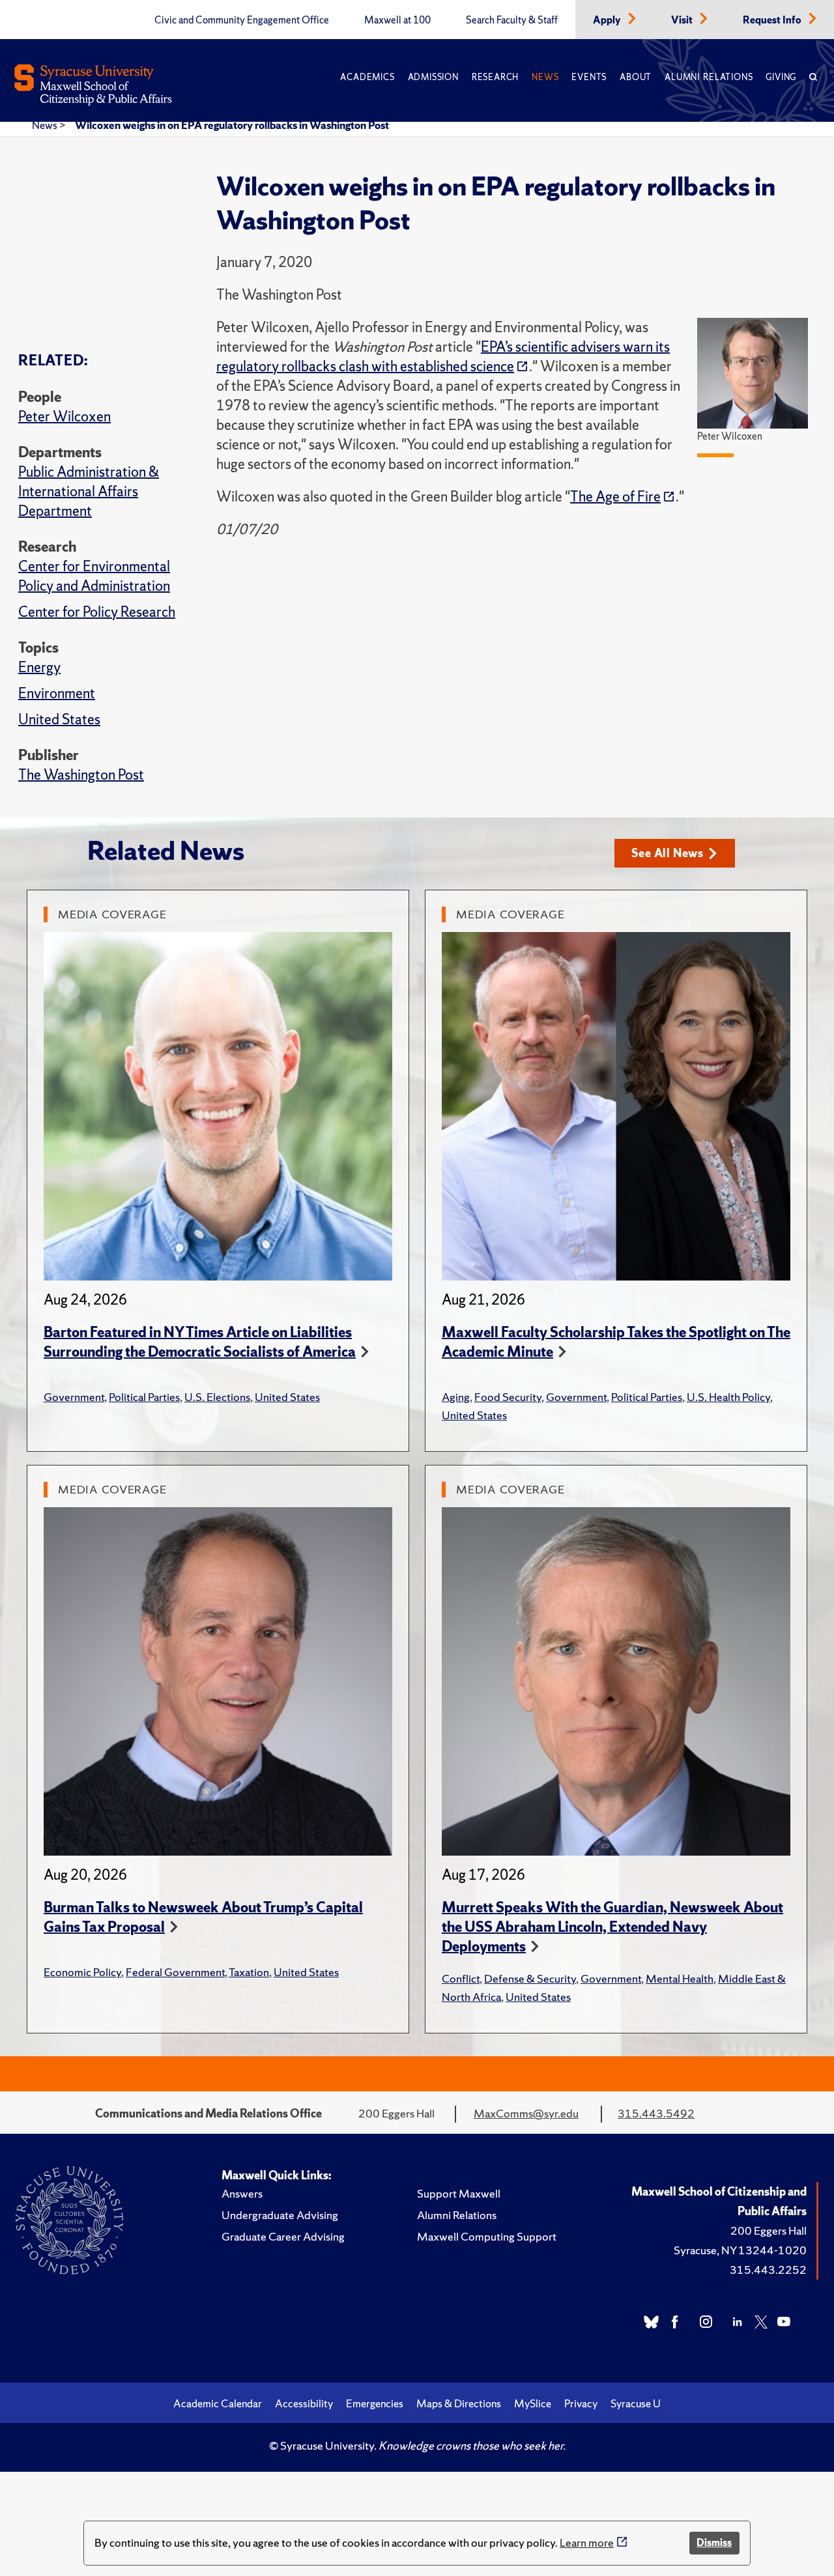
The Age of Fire (615, 497)
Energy (39, 667)
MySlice (533, 2403)
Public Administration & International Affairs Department (89, 491)
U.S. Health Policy (728, 1397)
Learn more (587, 2542)
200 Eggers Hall (769, 2230)
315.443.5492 (656, 2113)
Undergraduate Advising (280, 2215)
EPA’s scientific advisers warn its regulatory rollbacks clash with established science (443, 357)
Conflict (461, 1978)
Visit (683, 20)
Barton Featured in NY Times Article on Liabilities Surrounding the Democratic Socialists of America (200, 1342)
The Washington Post (81, 775)
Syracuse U (636, 2403)
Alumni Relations (709, 77)
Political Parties (144, 1397)
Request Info (773, 20)
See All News (668, 853)
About (636, 77)
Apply (608, 20)
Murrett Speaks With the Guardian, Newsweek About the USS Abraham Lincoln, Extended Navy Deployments (612, 1927)
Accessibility (304, 2403)
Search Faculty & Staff (512, 20)
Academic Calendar (218, 2403)
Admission (433, 77)
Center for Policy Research (97, 612)
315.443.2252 (768, 2270)
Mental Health (680, 1978)
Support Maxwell (459, 2193)
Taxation (249, 1972)
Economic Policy (82, 1972)
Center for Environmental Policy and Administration (94, 576)
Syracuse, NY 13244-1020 (740, 2250)
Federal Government (175, 1972)
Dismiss (714, 2542)
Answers (242, 2193)
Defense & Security (530, 1978)
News (545, 77)
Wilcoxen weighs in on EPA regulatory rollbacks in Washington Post (232, 125)
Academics (367, 77)
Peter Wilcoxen (65, 417)
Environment (57, 693)
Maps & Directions (459, 2403)
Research (495, 77)
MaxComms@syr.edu (526, 2113)
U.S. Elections (217, 1397)
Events (589, 77)
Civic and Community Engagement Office (242, 20)
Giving (781, 77)
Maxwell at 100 (397, 20)
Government (74, 1397)
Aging (456, 1397)
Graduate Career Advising (283, 2236)
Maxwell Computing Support (487, 2236)
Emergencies (375, 2403)
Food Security (508, 1397)
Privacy (581, 2403)
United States (59, 719)
